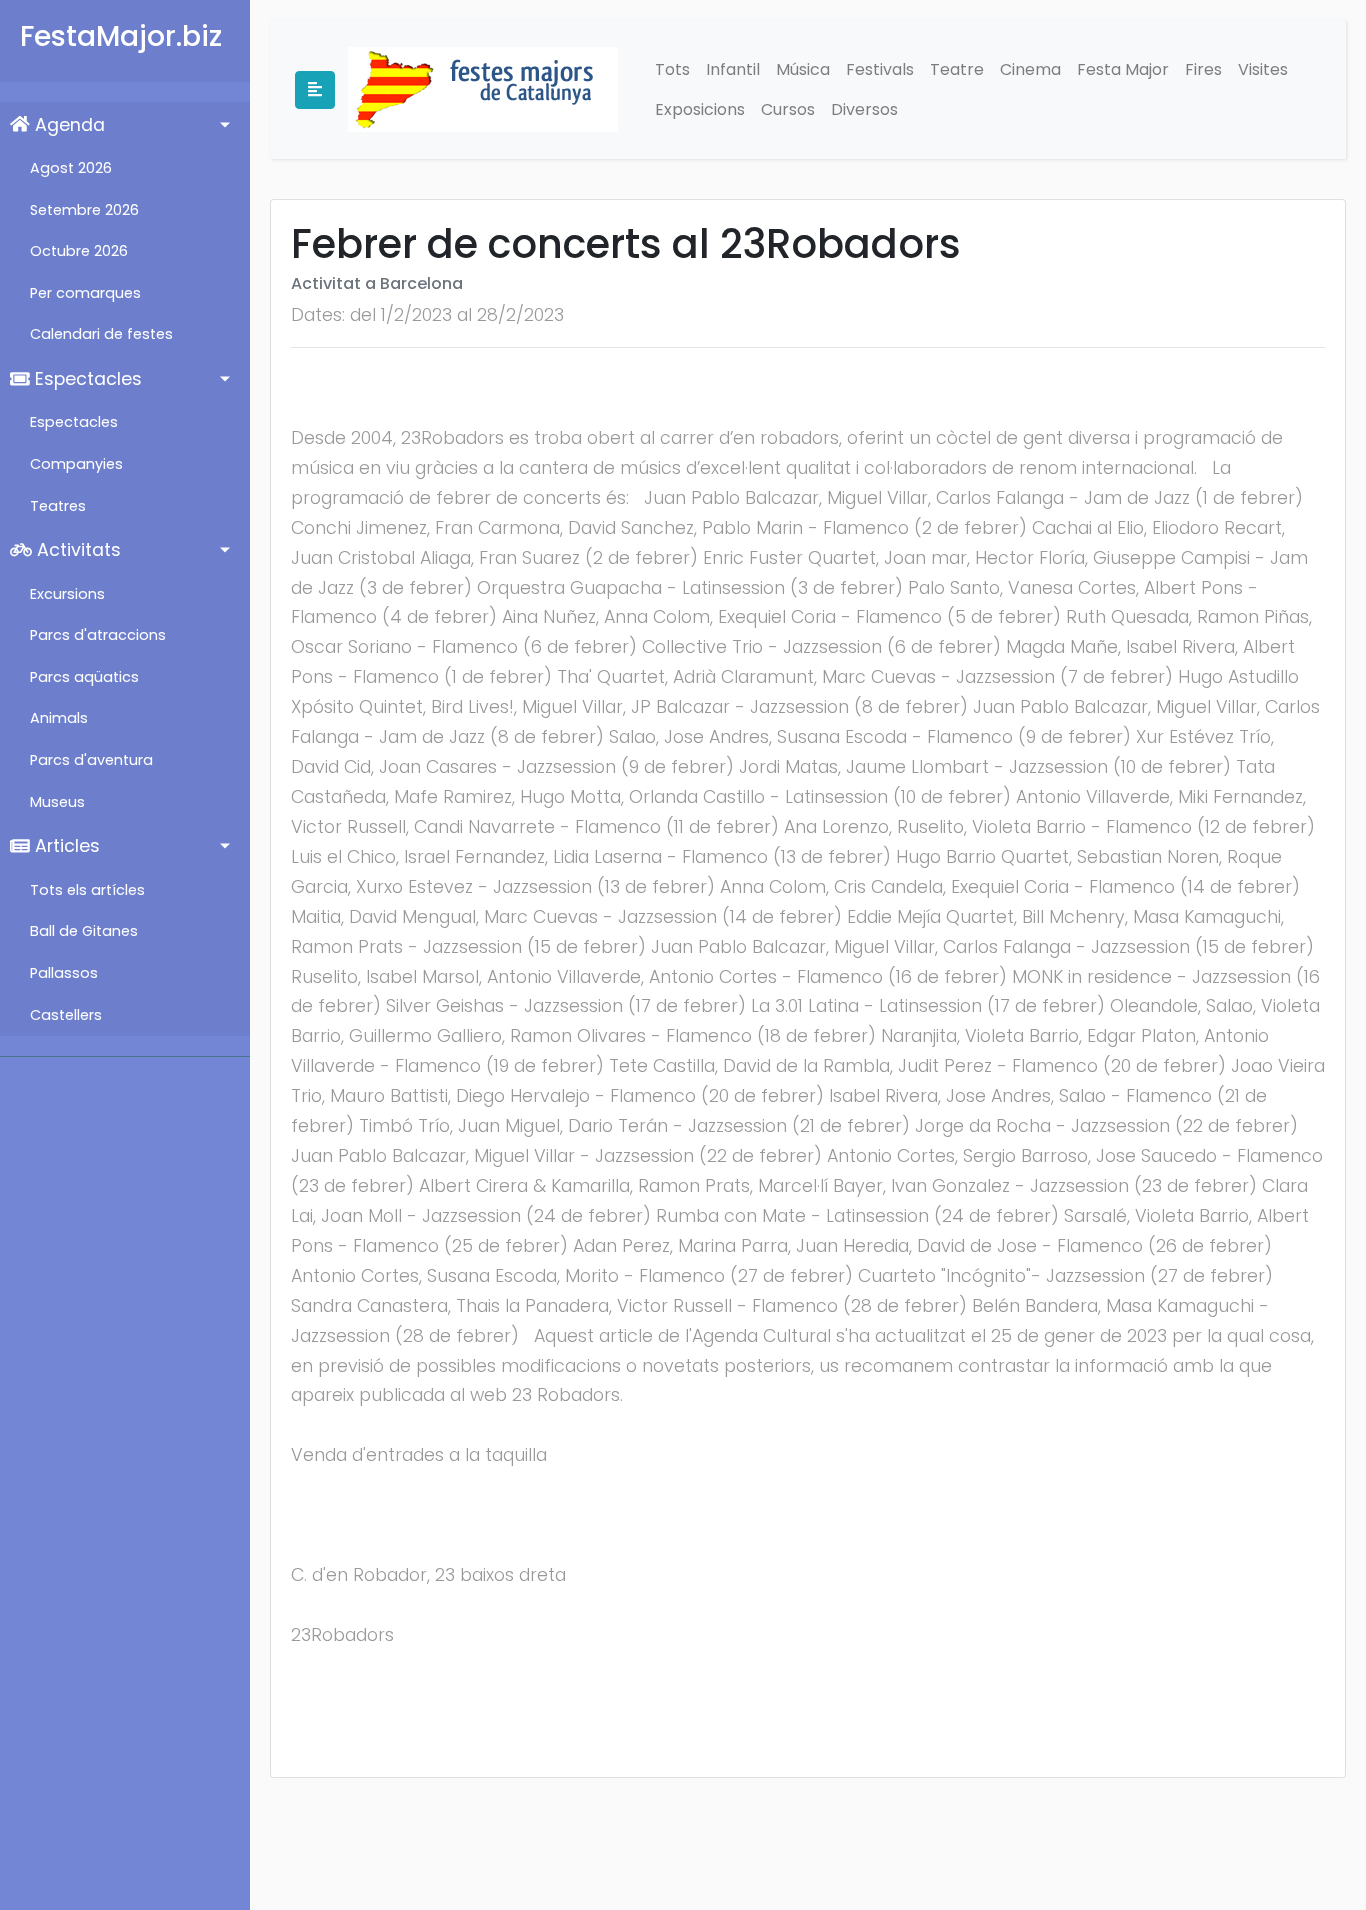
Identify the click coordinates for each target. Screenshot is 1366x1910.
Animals (59, 718)
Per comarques (85, 293)
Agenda (67, 125)
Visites (1263, 69)
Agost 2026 (71, 168)
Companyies (76, 464)
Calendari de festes (101, 334)
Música (803, 69)
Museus (57, 802)
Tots (672, 69)
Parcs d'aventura (91, 760)
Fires (1203, 69)
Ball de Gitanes (84, 931)
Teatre (957, 69)
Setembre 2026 (84, 210)
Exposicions (700, 109)
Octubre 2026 (79, 251)
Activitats (76, 550)
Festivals (880, 69)
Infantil (733, 69)
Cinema (1030, 69)
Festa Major (1123, 69)
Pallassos (64, 973)
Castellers (66, 1015)
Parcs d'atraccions (98, 635)
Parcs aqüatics (84, 677)
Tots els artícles (87, 890)
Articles (65, 846)
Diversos (864, 109)
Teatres (58, 506)
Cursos (788, 109)
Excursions (67, 594)
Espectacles (86, 379)
